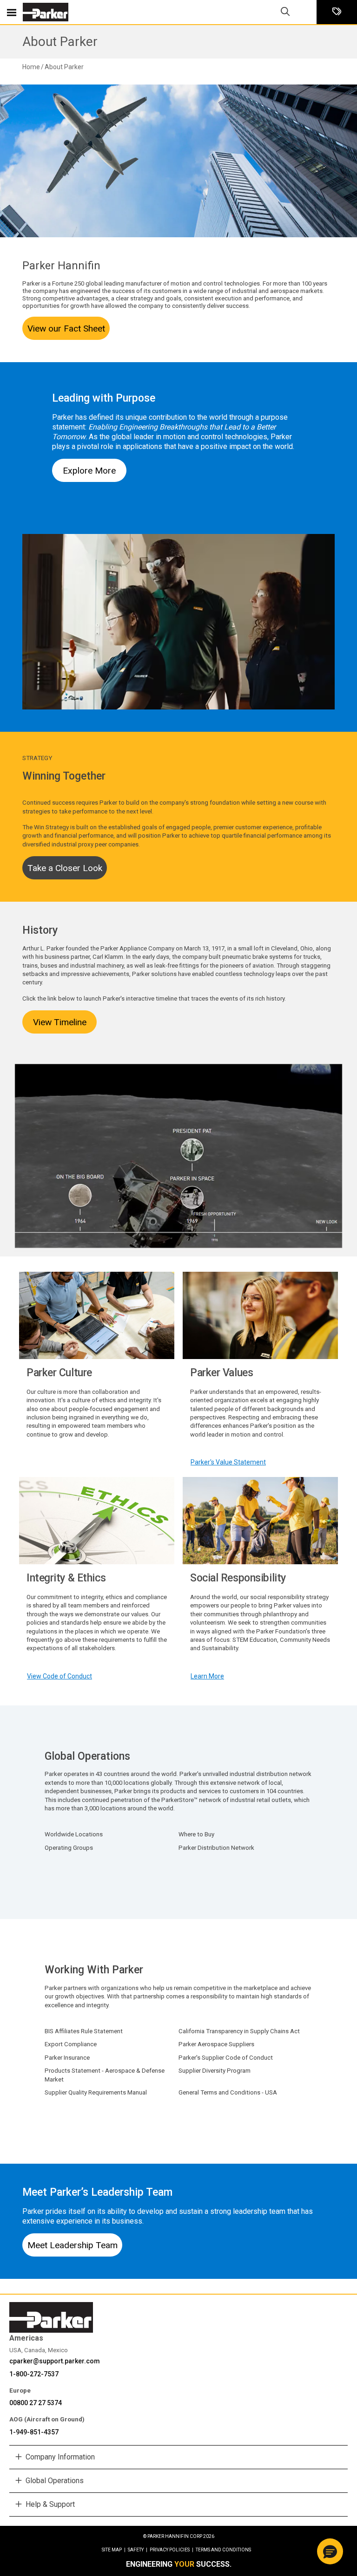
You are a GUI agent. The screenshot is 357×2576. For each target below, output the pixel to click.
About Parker (60, 42)
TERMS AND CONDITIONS (223, 2550)
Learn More (207, 1676)
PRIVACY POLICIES (172, 2550)
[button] (330, 2551)
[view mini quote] (337, 12)
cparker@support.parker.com (55, 2361)
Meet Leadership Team (73, 2245)
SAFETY (138, 2550)
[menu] (12, 12)
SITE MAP (114, 2550)
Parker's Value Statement (228, 1462)
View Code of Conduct (59, 1676)
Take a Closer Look (65, 868)
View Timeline (60, 1022)
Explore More (89, 471)
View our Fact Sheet (66, 329)
